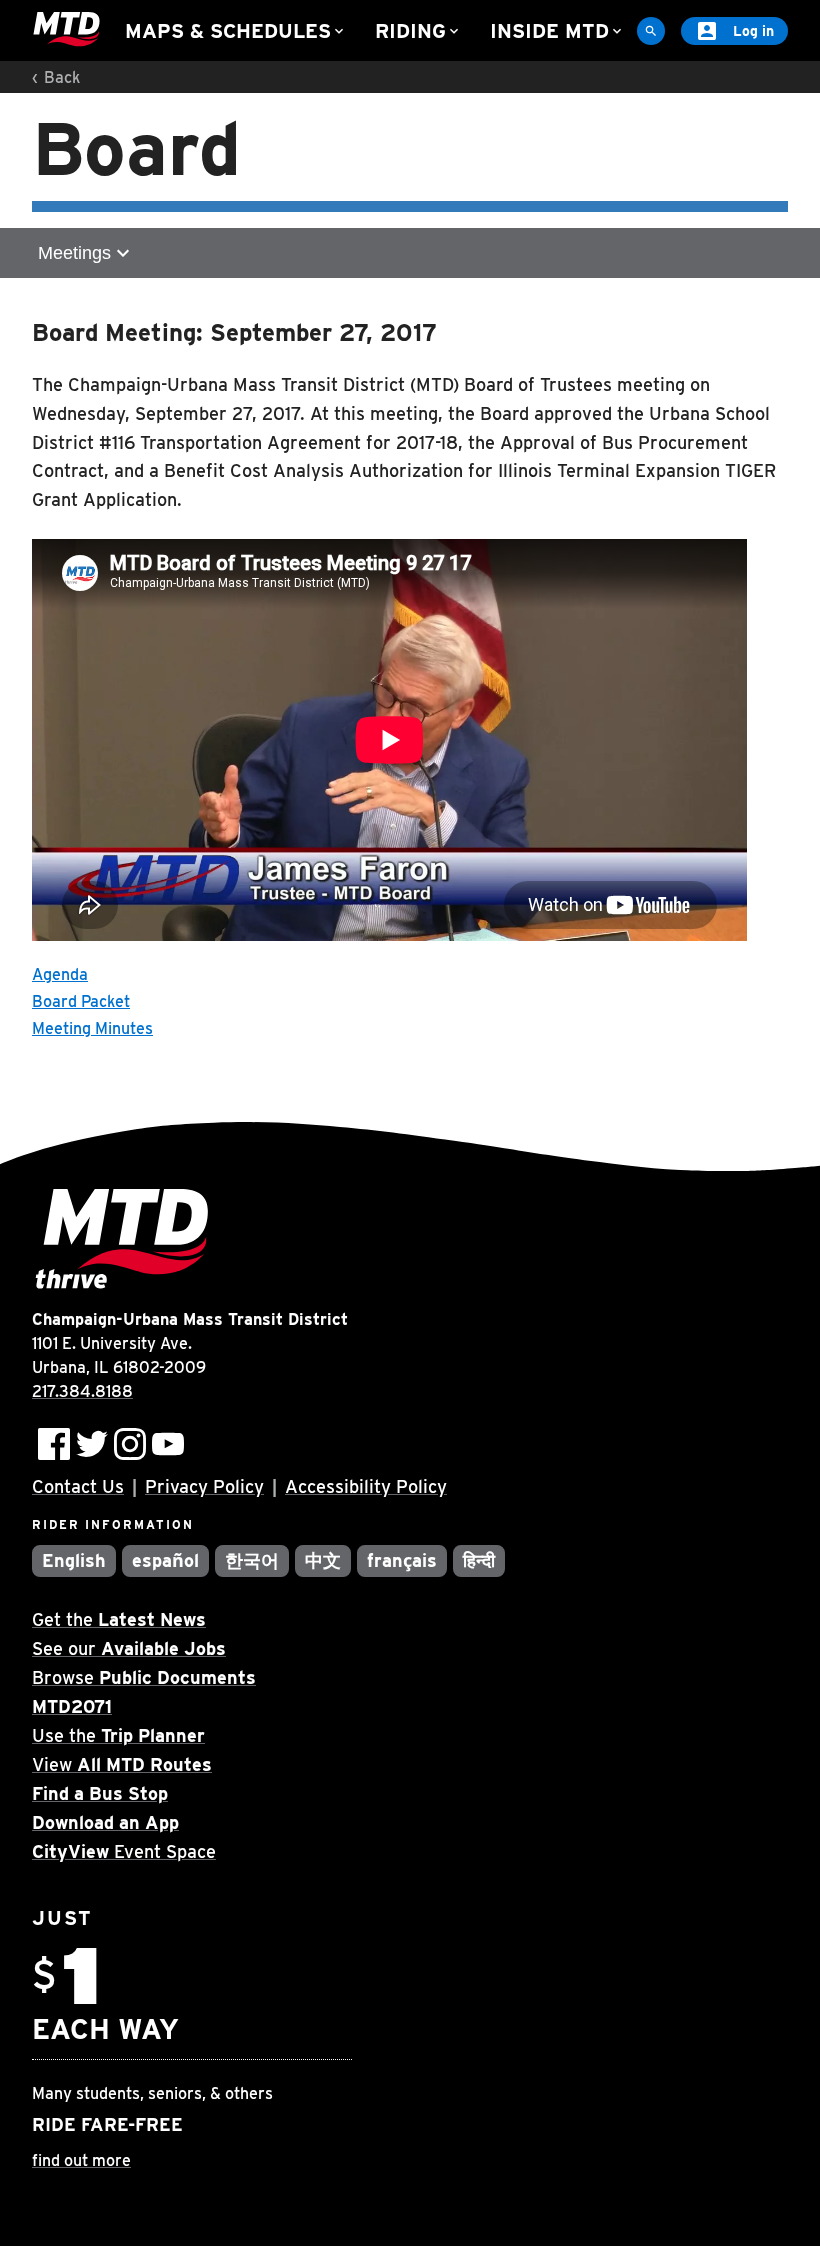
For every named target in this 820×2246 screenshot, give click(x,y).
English (74, 1560)
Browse (144, 1677)
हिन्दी (479, 1560)
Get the (119, 1619)
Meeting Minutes (92, 1028)
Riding (418, 31)
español (165, 1560)
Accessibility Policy (366, 1486)
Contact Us (78, 1486)
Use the (118, 1735)
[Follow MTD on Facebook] (54, 1444)
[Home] (66, 30)
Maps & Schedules (236, 31)
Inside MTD (557, 31)
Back (62, 77)
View (122, 1764)
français (402, 1560)
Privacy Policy (204, 1486)
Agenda (60, 974)
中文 (323, 1560)
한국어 (252, 1560)
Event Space (124, 1851)
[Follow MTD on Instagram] (130, 1444)
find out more (81, 2160)
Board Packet (81, 1001)
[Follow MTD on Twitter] (92, 1444)
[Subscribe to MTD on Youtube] (168, 1444)
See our (129, 1648)
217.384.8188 (82, 1391)
